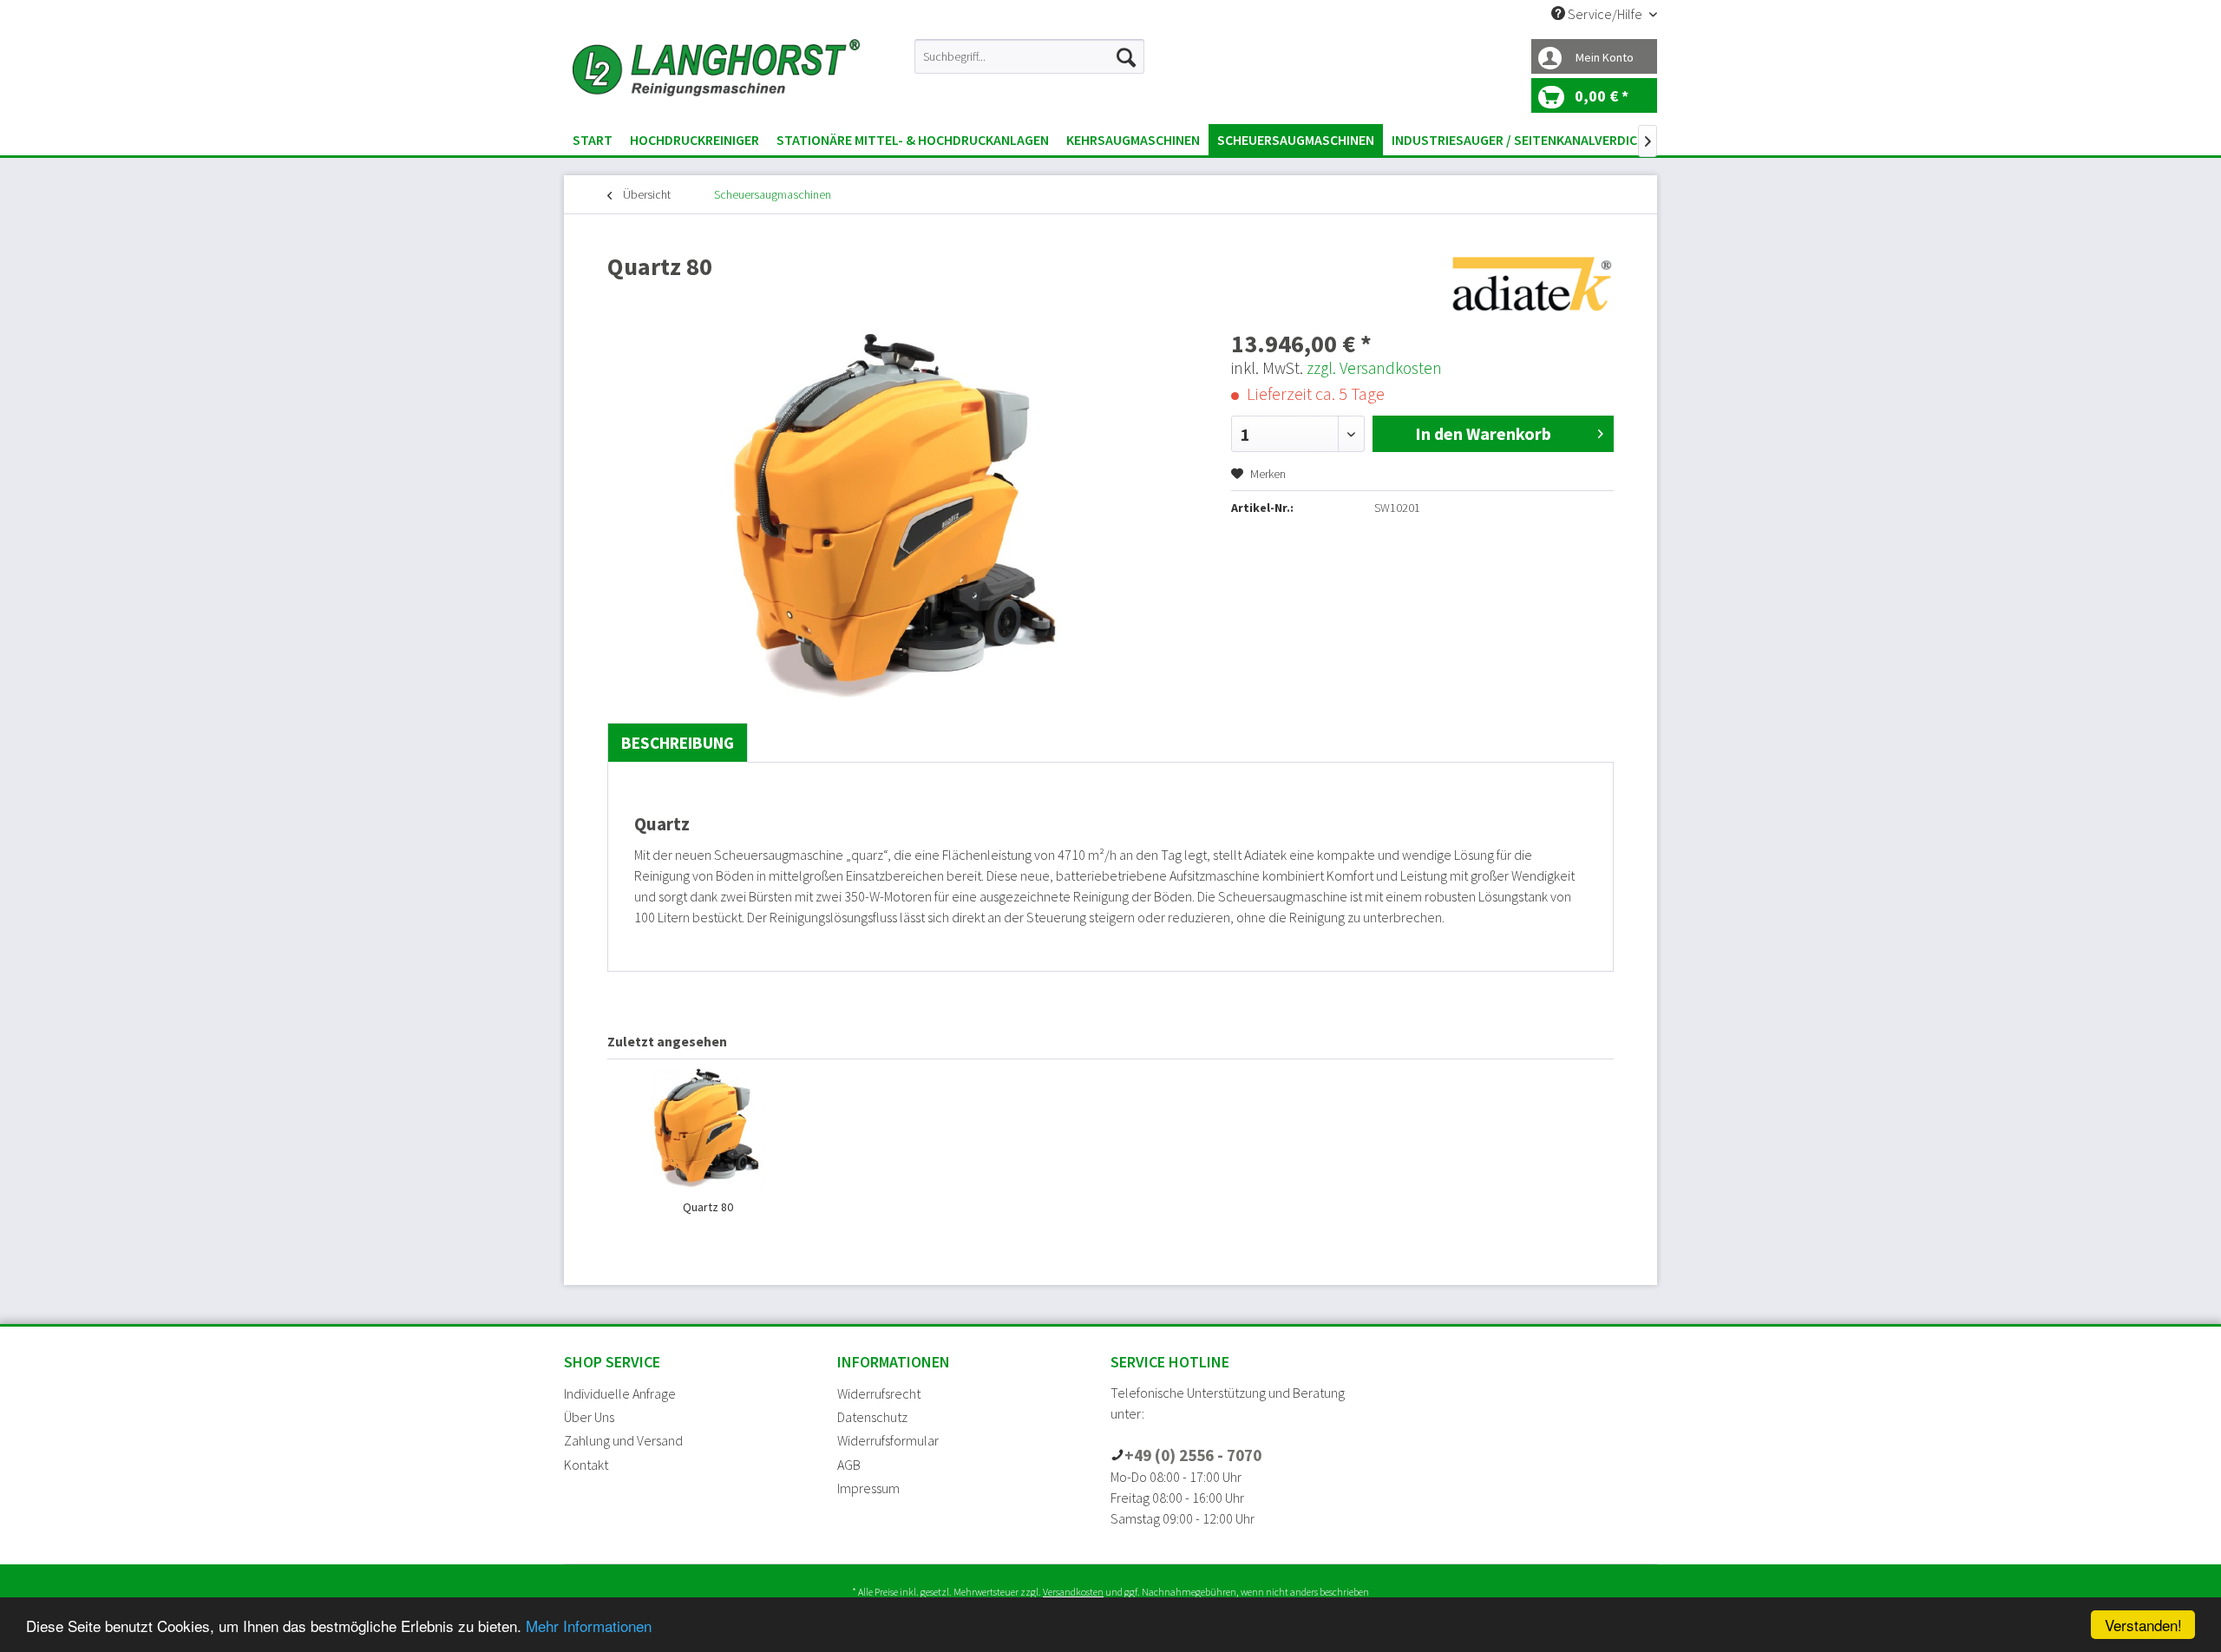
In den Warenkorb (1483, 433)
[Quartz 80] (708, 1129)
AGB (849, 1465)
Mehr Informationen (589, 1626)
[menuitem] (1029, 56)
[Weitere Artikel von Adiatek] (1530, 284)
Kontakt (586, 1465)
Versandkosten (1073, 1592)
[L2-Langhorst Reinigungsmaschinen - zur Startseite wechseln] (716, 77)
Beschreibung (678, 743)
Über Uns (589, 1417)
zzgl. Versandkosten (1374, 368)
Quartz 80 (708, 1207)
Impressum (868, 1488)
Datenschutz (872, 1417)
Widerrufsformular (888, 1440)
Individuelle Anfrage (620, 1393)
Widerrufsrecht (879, 1393)
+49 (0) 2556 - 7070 (1193, 1455)
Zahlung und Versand (623, 1440)
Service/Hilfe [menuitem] (1605, 14)
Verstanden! (2143, 1625)
